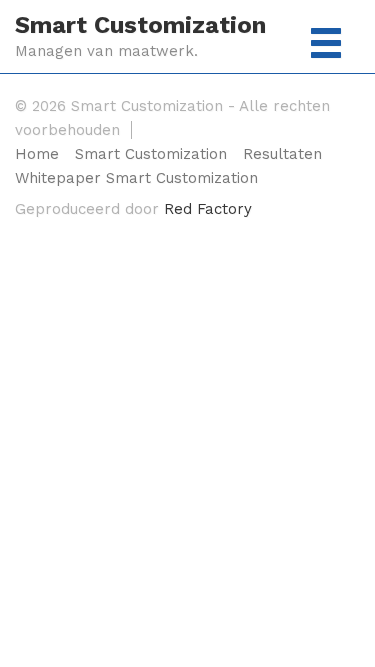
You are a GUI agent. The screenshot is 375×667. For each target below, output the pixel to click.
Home (37, 154)
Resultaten (282, 154)
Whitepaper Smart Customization (136, 178)
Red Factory (208, 209)
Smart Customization (140, 25)
